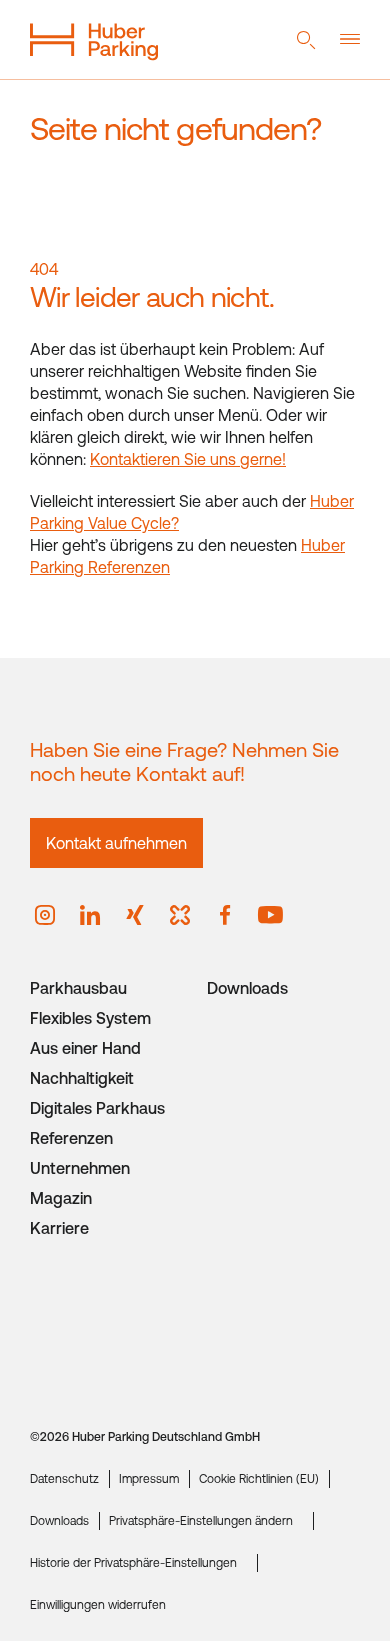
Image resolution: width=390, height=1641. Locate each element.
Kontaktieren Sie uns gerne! (188, 459)
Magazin (61, 1198)
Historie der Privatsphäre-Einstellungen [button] (133, 1563)
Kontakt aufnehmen (116, 843)
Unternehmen (80, 1168)
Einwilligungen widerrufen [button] (98, 1605)
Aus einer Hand (85, 1048)
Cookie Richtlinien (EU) (259, 1479)
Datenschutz (64, 1479)
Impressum (149, 1479)
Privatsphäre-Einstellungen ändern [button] (201, 1521)
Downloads (247, 988)
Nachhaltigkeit (82, 1078)
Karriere (59, 1228)
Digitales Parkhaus (97, 1108)
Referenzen (71, 1138)
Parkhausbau (78, 988)
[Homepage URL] (94, 40)
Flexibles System (90, 1018)
